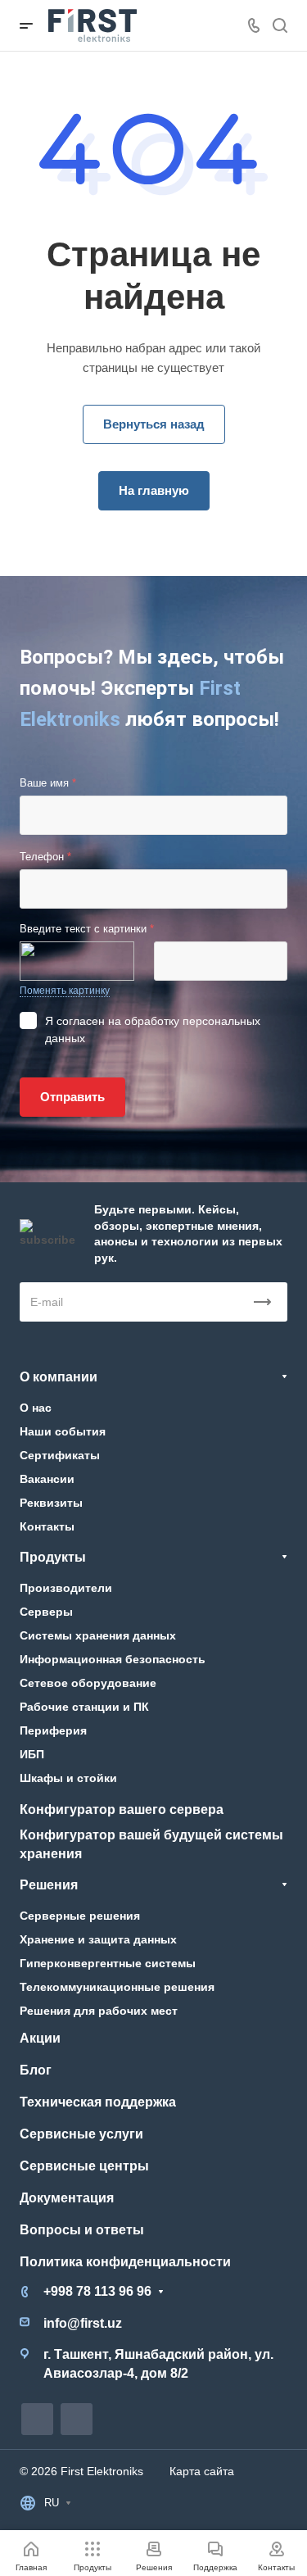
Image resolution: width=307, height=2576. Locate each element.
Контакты (47, 1526)
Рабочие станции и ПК (84, 1707)
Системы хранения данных (98, 1635)
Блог (36, 2070)
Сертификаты (60, 1455)
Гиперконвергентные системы (108, 1963)
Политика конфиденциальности (125, 2262)
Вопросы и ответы (82, 2230)
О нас (36, 1408)
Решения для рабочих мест (99, 2011)
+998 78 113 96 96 (97, 2291)
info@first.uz (83, 2323)
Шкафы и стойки (68, 1778)
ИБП (32, 1754)
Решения (49, 1885)
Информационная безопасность (113, 1659)
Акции (40, 2038)
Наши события (63, 1431)
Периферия (53, 1730)
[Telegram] (37, 2419)
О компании (59, 1377)
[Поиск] (280, 26)
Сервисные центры (84, 2166)
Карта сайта (202, 2471)
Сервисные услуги (81, 2134)
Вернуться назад (154, 424)
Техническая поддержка (98, 2102)
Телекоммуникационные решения (117, 1987)
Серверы (46, 1612)
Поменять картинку (65, 991)
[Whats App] (77, 2419)
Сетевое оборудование (88, 1683)
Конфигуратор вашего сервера (122, 1810)
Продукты (53, 1557)
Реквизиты (51, 1503)
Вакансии (47, 1479)
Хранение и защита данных (98, 1939)
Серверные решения (80, 1916)
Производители (66, 1588)
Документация (67, 2198)
